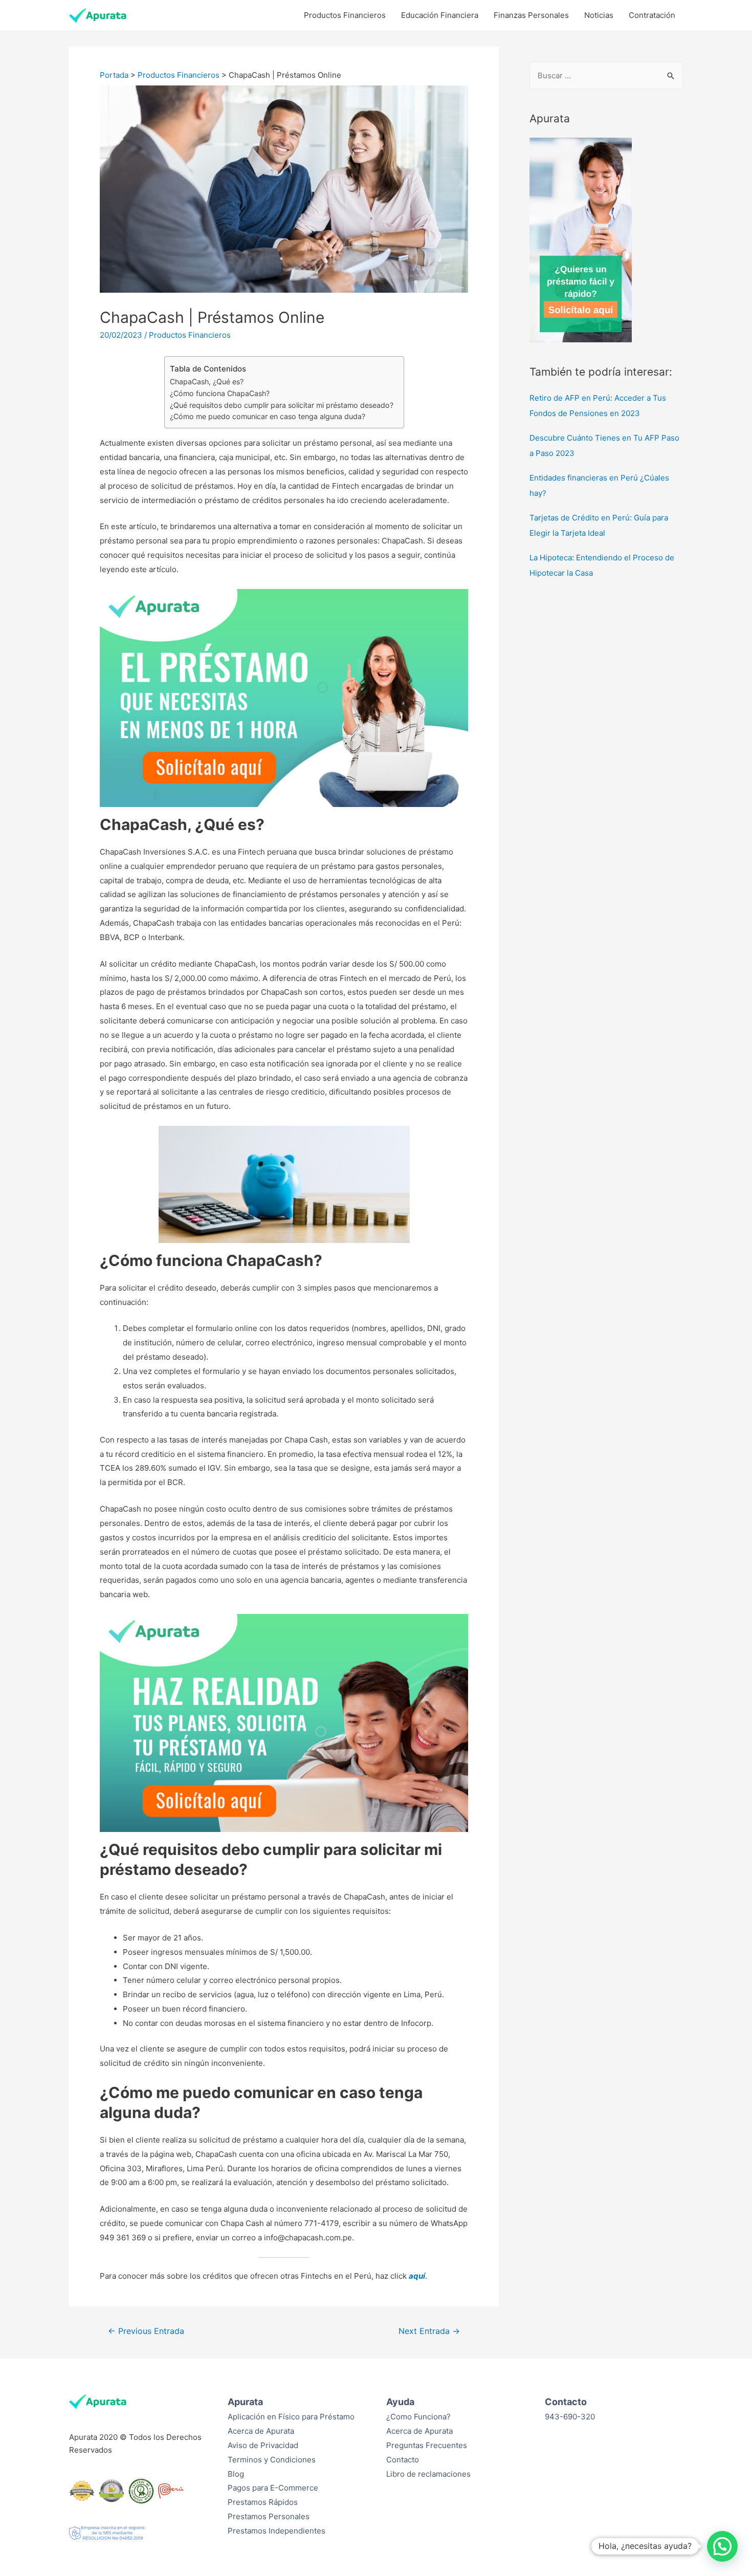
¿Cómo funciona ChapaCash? (220, 393)
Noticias (599, 15)
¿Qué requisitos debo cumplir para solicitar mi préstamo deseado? (282, 405)
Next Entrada (429, 2331)
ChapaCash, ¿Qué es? (207, 381)
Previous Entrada (146, 2331)
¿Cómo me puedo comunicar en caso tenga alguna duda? (268, 416)
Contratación (652, 15)
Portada (114, 75)
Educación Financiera (440, 15)
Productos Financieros (345, 15)
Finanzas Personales (531, 15)
